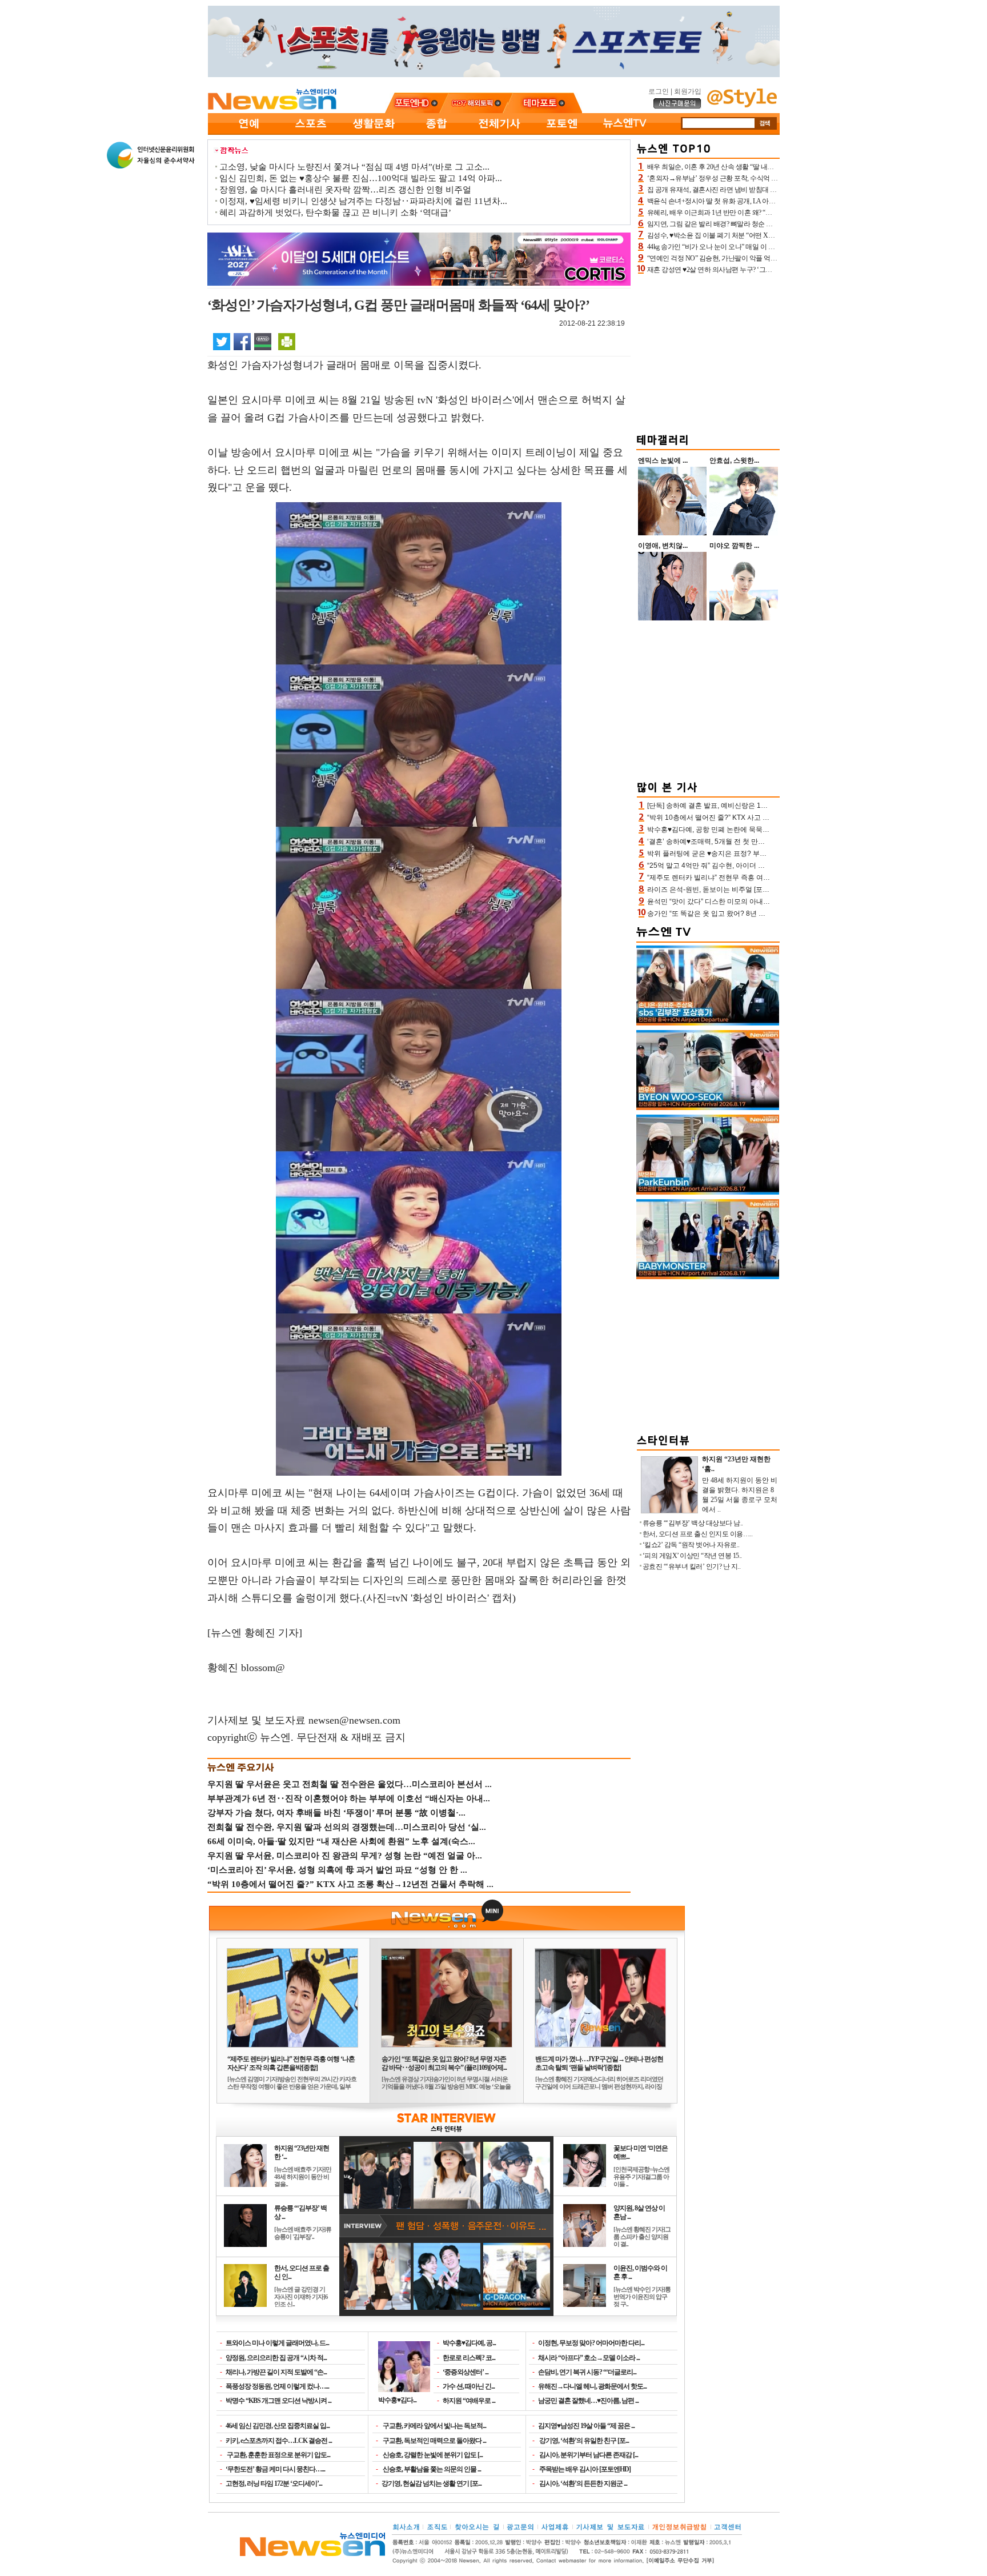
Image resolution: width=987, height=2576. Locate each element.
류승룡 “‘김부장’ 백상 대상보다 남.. (693, 1523)
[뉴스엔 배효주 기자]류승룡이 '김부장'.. (303, 2233)
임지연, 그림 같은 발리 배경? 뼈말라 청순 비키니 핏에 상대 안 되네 (743, 224)
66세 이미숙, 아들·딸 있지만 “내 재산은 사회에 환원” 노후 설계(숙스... (341, 1841)
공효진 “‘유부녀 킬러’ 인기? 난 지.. (692, 1567)
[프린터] (287, 341)
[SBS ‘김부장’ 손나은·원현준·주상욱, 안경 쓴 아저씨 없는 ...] (708, 1023)
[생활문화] (374, 133)
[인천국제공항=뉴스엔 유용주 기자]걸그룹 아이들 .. (641, 2177)
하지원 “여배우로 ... (469, 2401)
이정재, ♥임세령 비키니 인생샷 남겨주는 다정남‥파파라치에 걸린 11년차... (363, 201)
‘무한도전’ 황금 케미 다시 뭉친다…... (275, 2469)
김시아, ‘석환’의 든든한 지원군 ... (583, 2483)
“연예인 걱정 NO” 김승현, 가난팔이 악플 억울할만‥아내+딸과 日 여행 (748, 258)
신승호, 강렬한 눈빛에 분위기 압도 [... (432, 2455)
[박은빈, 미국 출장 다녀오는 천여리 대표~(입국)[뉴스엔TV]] (708, 1192)
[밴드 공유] (263, 341)
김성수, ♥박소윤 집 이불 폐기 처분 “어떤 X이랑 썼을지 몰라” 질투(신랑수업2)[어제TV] (770, 235)
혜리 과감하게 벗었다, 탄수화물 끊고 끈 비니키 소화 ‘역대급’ (335, 213)
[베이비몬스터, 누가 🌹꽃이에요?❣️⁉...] (708, 1277)
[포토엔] (562, 133)
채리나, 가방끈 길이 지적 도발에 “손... (276, 2372)
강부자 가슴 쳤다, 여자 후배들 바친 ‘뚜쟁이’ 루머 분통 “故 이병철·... (336, 1813)
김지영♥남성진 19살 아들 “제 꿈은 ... (586, 2426)
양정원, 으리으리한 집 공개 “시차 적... (276, 2358)
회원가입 (688, 91)
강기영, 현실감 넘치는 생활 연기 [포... (432, 2483)
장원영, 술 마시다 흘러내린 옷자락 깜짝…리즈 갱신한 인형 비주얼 (345, 190)
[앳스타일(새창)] (742, 105)
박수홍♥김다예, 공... (469, 2343)
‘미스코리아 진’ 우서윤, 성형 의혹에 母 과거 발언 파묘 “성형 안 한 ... (337, 1870)
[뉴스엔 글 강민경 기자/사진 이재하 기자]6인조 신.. (301, 2297)
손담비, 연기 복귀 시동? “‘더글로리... (587, 2372)
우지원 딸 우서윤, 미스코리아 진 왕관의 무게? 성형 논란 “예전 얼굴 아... (345, 1856)
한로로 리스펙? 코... (469, 2358)
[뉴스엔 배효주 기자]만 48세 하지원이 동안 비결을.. (303, 2177)
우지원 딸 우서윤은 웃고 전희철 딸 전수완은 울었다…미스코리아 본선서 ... (350, 1784)
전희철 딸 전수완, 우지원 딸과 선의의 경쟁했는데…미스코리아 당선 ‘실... (347, 1827)
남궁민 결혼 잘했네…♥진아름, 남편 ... (588, 2401)
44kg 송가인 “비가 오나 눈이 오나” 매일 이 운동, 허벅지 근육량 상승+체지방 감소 (763, 247)
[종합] (436, 133)
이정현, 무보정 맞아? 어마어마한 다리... (591, 2343)
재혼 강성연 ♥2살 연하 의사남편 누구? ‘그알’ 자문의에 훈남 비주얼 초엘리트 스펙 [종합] (773, 270)
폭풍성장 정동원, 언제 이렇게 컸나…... (277, 2386)
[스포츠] (311, 133)
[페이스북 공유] (242, 341)
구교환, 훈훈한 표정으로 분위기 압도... (278, 2455)
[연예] (248, 133)
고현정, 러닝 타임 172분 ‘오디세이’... (274, 2483)
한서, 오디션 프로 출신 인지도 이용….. (698, 1534)
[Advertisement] (708, 352)
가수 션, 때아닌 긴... (469, 2386)
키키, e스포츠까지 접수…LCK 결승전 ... (279, 2441)
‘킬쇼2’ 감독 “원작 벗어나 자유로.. (691, 1545)
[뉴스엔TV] (625, 133)
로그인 (659, 91)
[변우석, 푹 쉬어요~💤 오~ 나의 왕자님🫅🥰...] (708, 1108)
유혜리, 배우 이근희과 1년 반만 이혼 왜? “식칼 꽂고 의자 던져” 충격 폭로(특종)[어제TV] (772, 213)
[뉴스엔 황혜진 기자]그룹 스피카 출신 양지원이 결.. (642, 2237)
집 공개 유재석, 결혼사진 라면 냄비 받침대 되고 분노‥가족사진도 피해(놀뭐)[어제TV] (771, 190)
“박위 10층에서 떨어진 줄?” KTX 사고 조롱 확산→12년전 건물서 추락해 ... (350, 1884)
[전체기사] (499, 133)
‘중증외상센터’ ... (466, 2372)
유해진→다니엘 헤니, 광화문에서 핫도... (592, 2386)
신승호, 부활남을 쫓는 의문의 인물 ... (431, 2469)
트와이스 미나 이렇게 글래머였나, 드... (277, 2343)
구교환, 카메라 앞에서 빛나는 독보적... (434, 2426)
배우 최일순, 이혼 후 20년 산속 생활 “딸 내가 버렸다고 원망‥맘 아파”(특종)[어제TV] (768, 167)
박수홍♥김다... (397, 2400)
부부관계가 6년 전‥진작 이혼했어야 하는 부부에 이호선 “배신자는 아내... (349, 1798)
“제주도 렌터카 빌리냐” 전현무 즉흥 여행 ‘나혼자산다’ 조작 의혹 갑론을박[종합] (291, 2063)
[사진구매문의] (677, 107)
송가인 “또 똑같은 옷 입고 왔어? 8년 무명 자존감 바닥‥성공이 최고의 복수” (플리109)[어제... (444, 2063)
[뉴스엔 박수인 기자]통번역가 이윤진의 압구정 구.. (642, 2297)
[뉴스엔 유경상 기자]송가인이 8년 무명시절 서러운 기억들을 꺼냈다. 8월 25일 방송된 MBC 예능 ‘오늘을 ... (446, 2086)
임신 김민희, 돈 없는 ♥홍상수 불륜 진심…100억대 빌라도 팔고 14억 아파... (361, 178)
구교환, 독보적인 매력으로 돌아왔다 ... (434, 2441)
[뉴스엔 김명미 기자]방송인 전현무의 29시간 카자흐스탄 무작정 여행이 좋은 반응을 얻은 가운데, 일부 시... (292, 2086)
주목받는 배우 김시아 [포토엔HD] (584, 2469)
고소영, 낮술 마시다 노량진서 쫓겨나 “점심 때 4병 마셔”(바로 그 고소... (354, 167)
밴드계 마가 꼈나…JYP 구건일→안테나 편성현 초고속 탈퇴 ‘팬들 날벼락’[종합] (599, 2063)
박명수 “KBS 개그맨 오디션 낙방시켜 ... (278, 2401)
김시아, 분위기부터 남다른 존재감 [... (588, 2455)
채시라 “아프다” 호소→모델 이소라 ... (589, 2358)
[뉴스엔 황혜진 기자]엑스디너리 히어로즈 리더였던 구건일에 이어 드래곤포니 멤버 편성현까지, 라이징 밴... (599, 2086)
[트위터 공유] (222, 341)
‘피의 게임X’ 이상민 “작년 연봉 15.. (692, 1556)
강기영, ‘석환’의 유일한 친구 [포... (583, 2441)
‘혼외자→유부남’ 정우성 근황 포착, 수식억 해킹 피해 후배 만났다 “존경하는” (757, 178)
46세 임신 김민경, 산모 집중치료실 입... (278, 2426)
